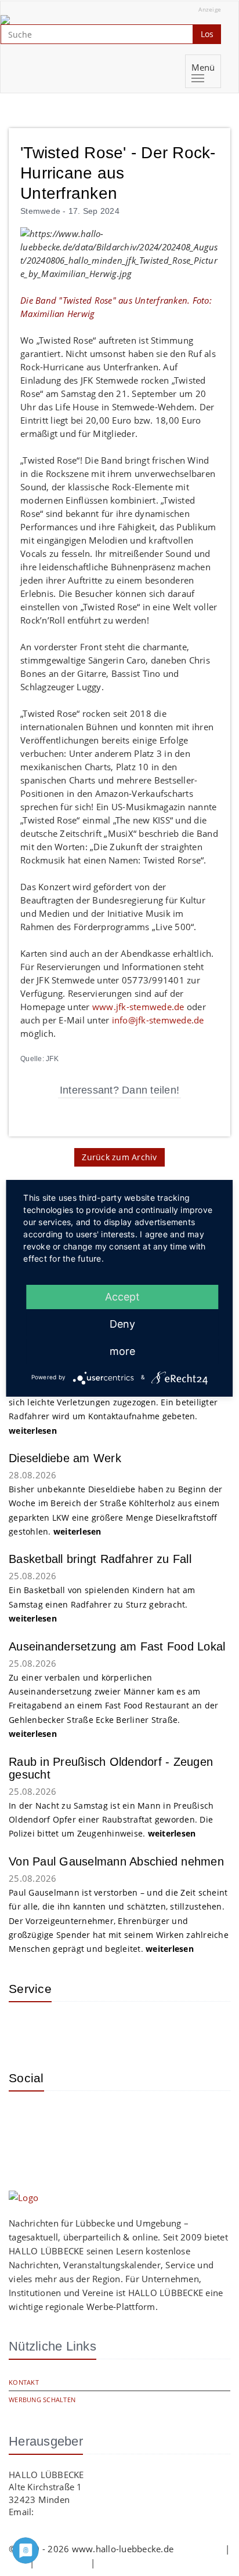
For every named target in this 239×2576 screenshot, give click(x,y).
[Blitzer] (64, 2028)
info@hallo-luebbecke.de (88, 2512)
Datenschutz (63, 2563)
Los (207, 34)
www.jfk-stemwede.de (138, 1007)
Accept (122, 1297)
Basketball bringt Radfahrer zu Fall (100, 1559)
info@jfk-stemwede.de (158, 1020)
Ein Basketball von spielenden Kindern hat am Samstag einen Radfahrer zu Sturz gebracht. (102, 1604)
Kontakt (24, 2382)
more (122, 1351)
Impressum (199, 2549)
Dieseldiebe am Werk (65, 1458)
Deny (122, 1324)
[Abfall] (102, 2028)
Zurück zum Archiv (119, 1157)
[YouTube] (64, 2117)
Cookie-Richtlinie (132, 2563)
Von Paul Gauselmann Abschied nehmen (116, 1861)
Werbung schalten (42, 2400)
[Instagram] (26, 2117)
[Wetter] (26, 2028)
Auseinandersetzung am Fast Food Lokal (117, 1646)
